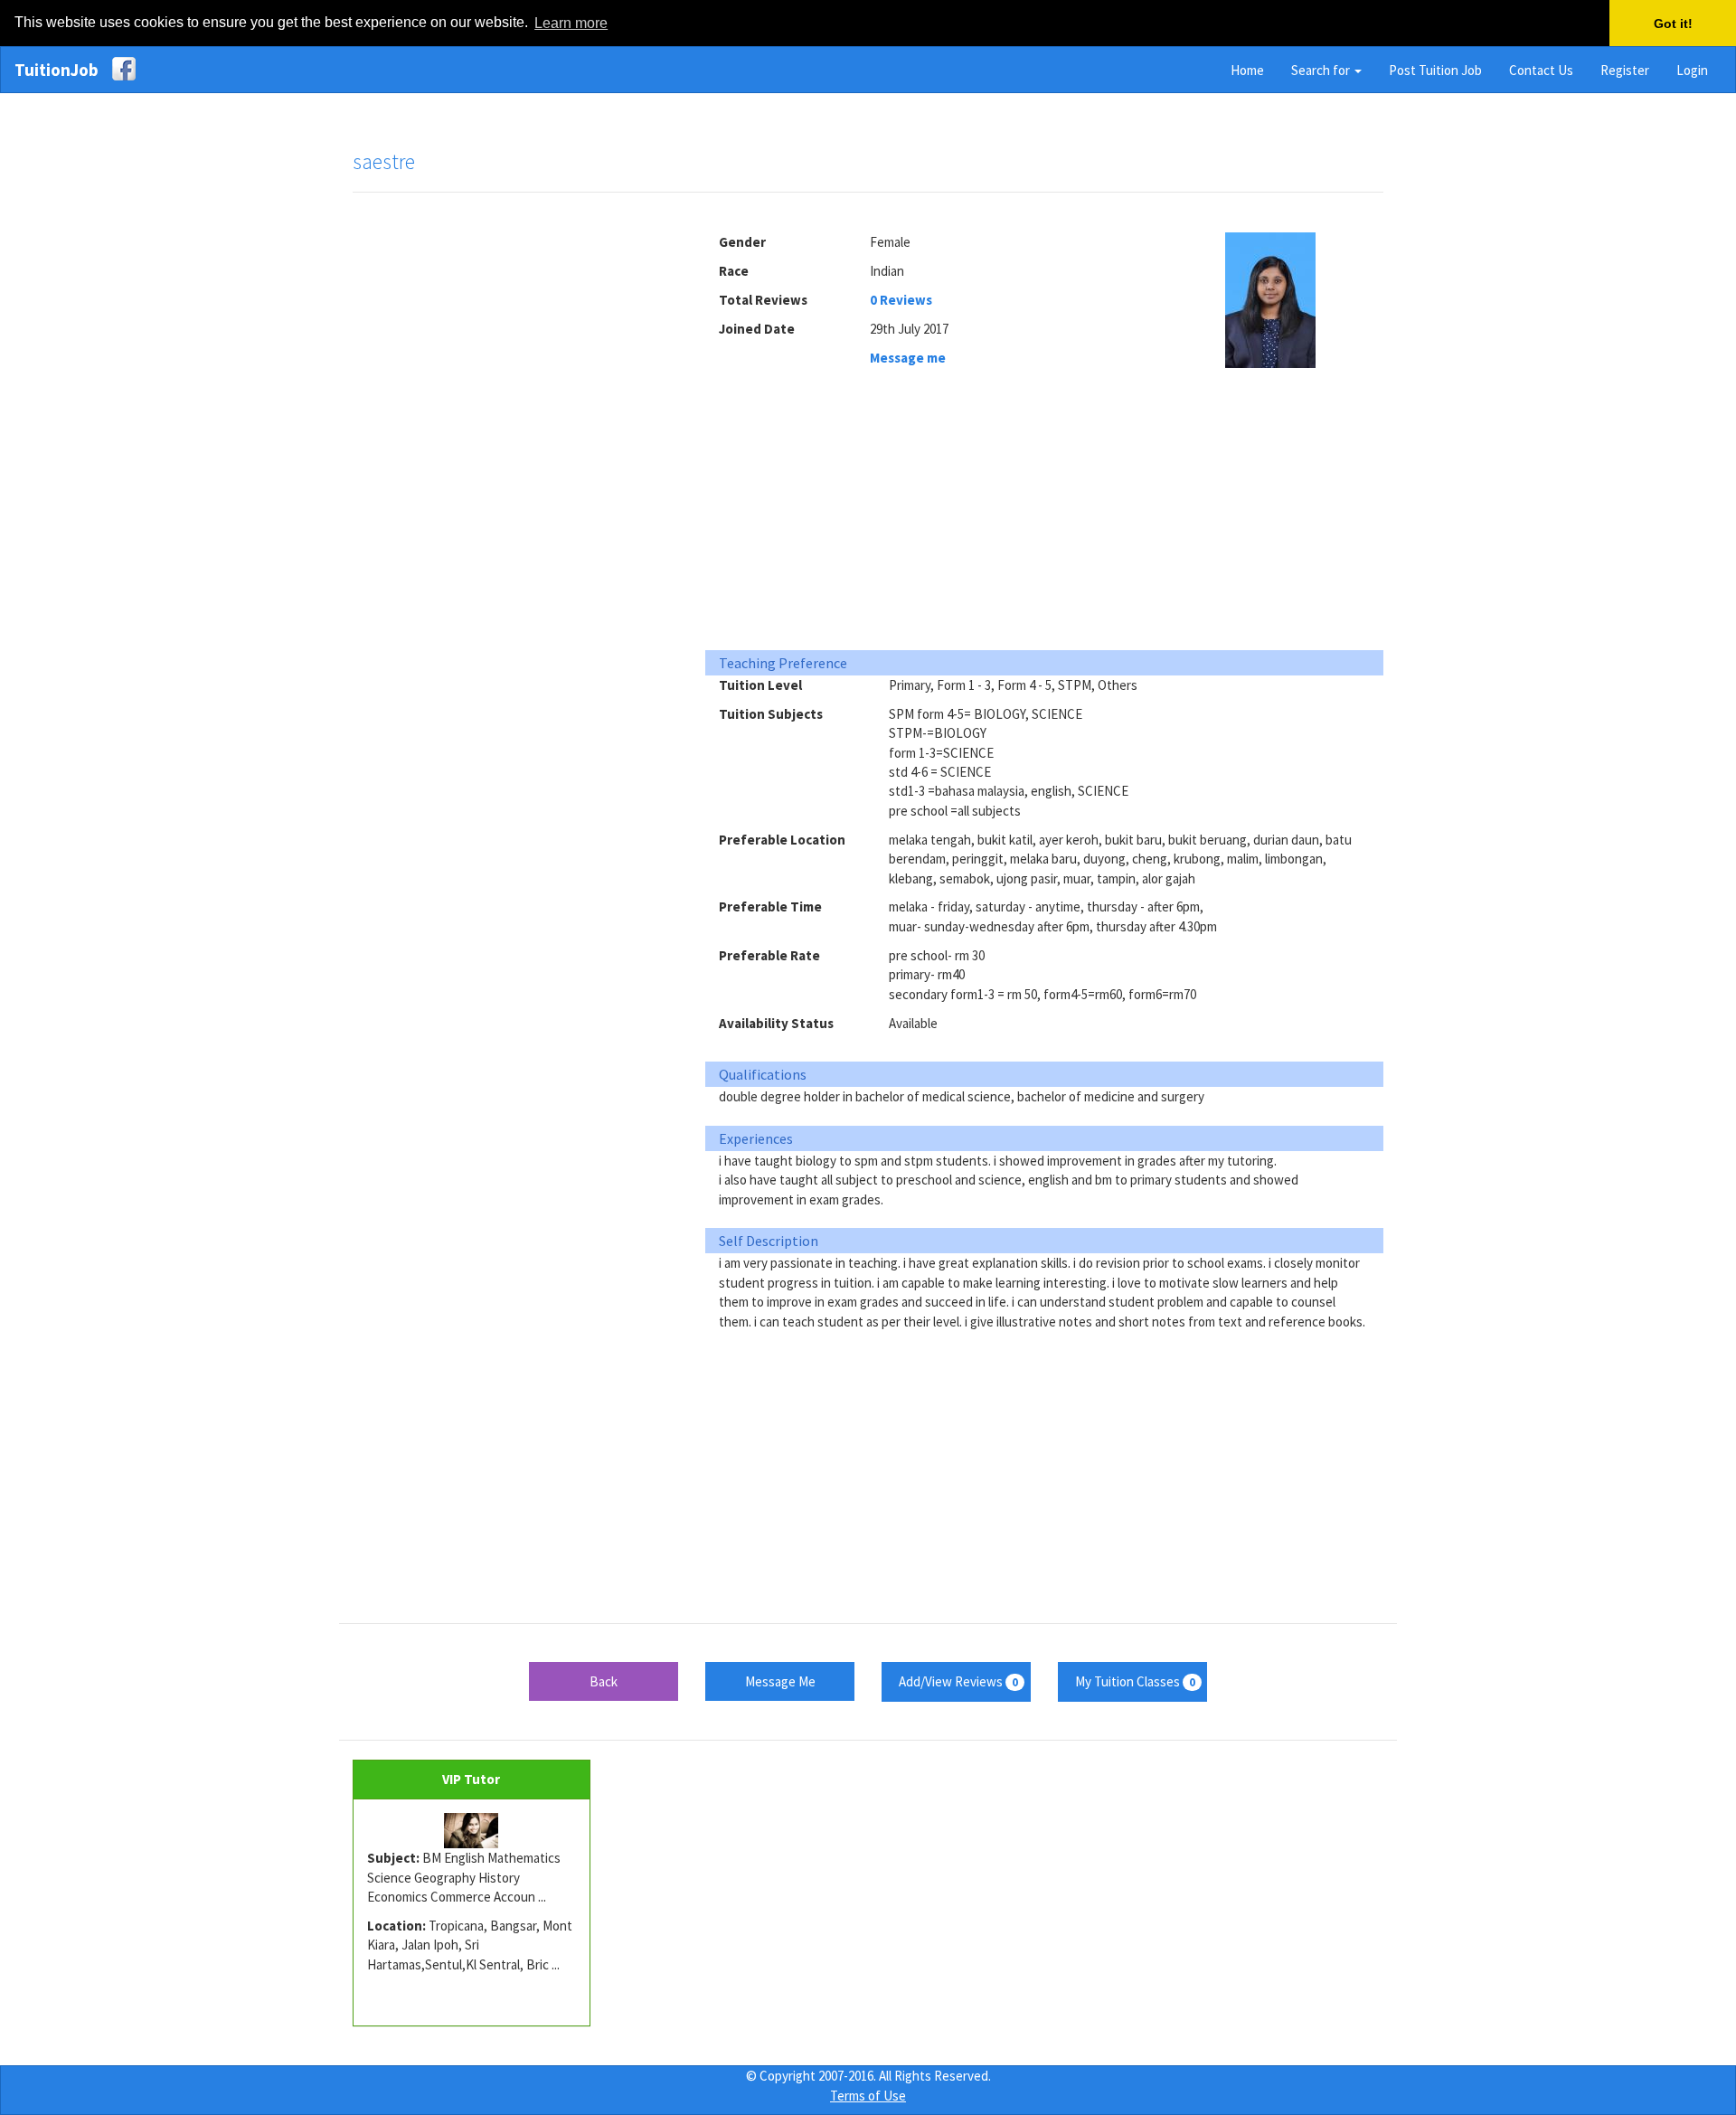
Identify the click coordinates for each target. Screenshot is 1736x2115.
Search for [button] (1322, 70)
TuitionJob (57, 70)
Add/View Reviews (958, 1681)
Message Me (780, 1681)
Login (1692, 70)
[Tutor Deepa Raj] (472, 1831)
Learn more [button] (571, 23)
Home (1247, 70)
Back (604, 1681)
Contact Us (1541, 70)
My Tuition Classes (1135, 1681)
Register (1625, 70)
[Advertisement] (515, 483)
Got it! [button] (1673, 24)
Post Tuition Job (1435, 70)
